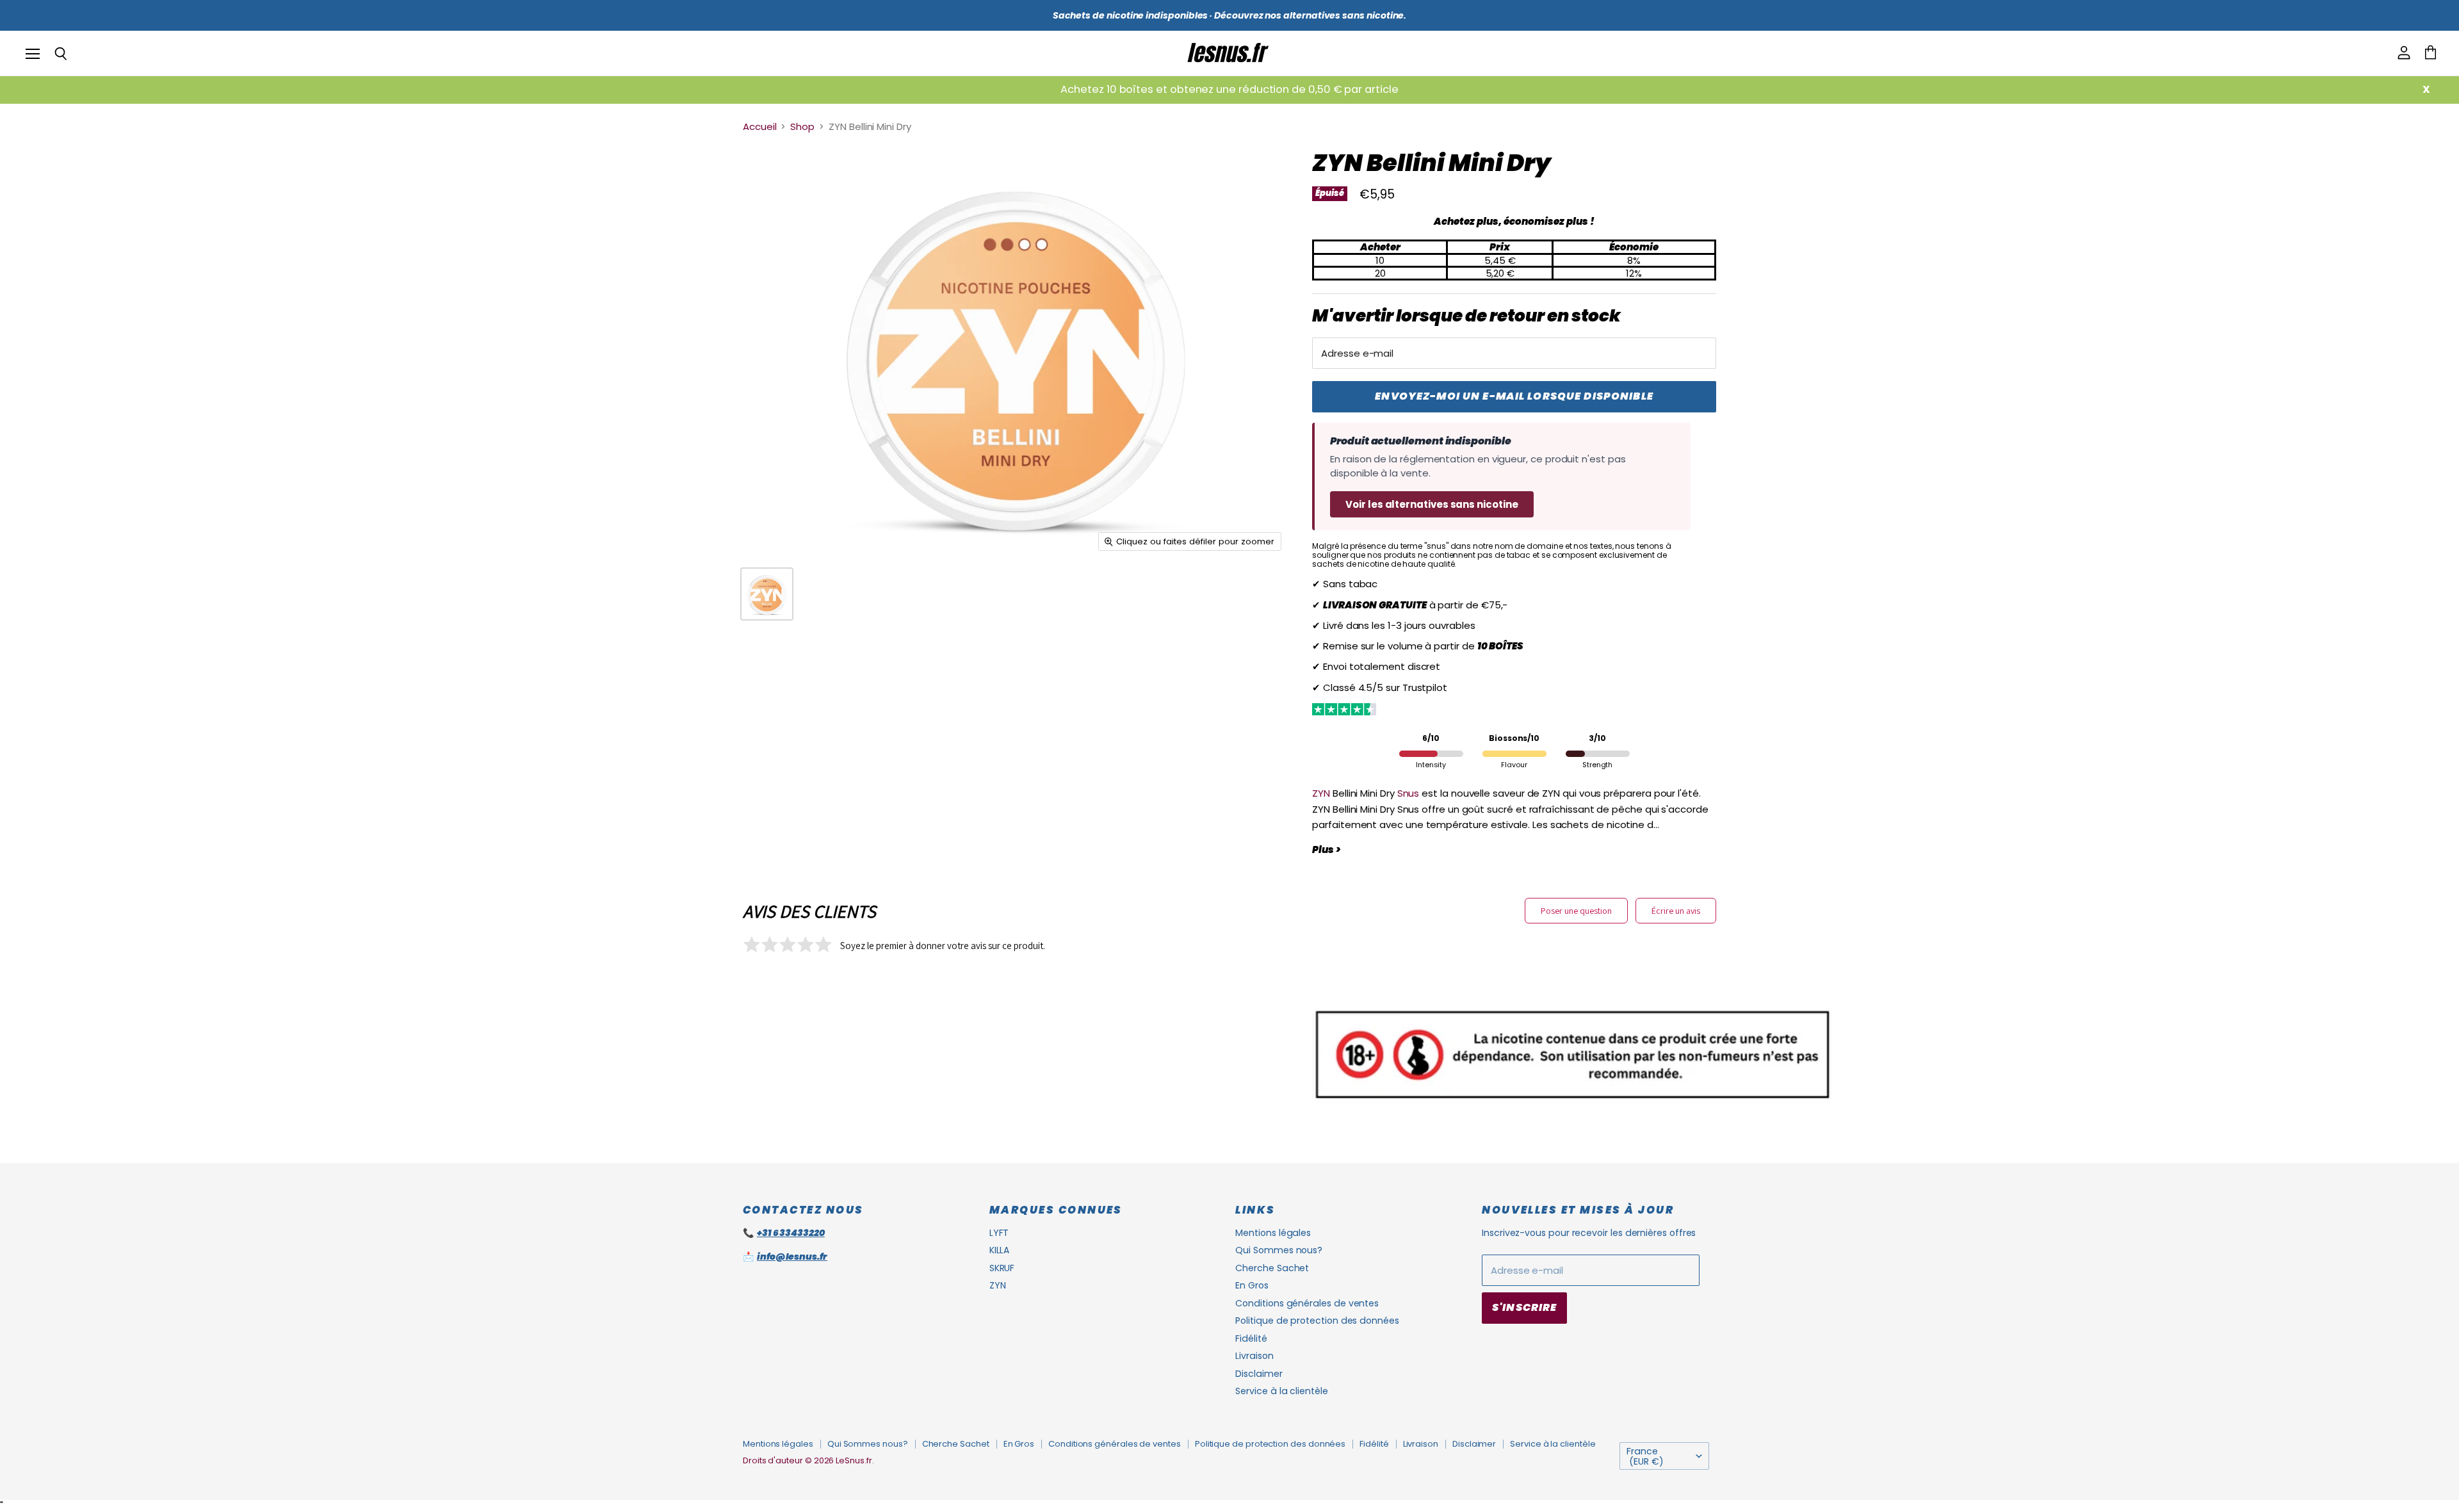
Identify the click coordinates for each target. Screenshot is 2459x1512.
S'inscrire (1524, 1307)
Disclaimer (1259, 1374)
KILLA (1000, 1250)
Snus (1408, 793)
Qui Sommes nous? (1279, 1250)
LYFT (999, 1233)
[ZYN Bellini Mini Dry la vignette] (767, 594)
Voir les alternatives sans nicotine (1432, 504)
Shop (802, 126)
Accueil (759, 126)
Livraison (1254, 1356)
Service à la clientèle (1281, 1391)
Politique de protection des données (1317, 1321)
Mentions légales (1273, 1233)
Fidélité (1251, 1338)
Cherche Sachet (1272, 1268)
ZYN (1321, 793)
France (1645, 1456)
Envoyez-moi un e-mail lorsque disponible (1514, 396)
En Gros (1252, 1285)
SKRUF (1002, 1268)
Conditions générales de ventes (1307, 1303)
